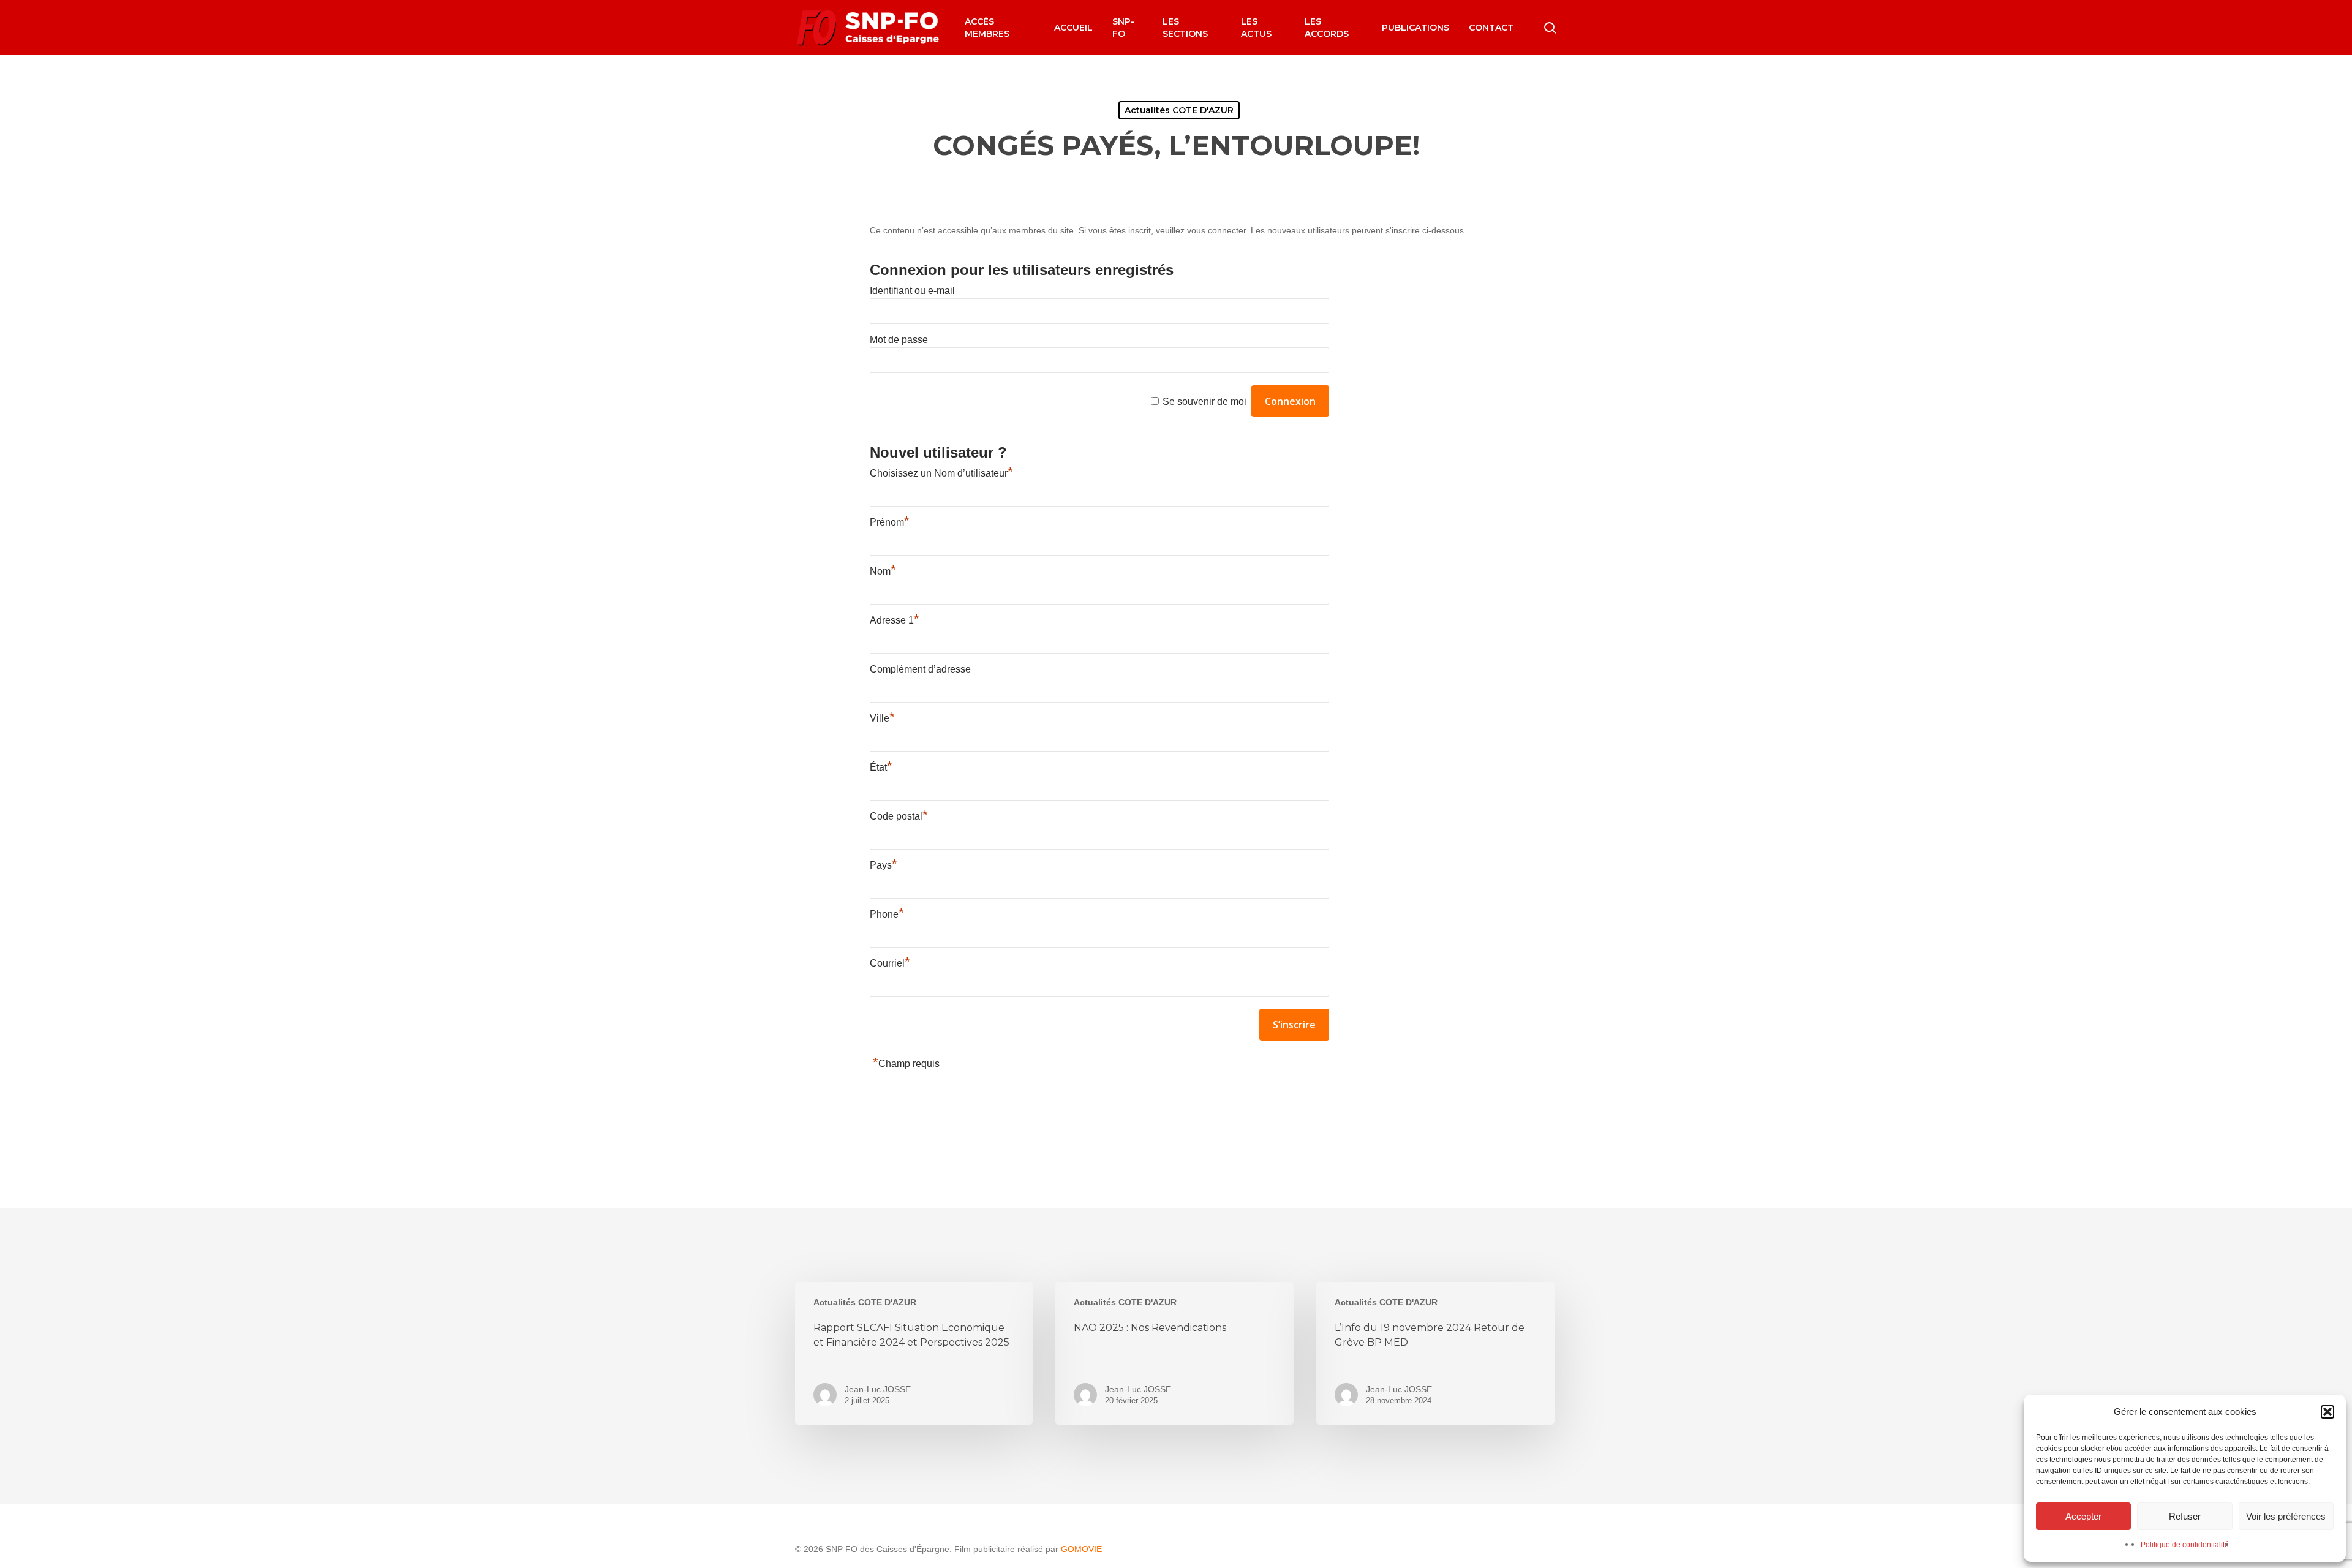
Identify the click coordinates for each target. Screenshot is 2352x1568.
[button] (2327, 1412)
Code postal (899, 816)
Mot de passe (899, 340)
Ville (882, 718)
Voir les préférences (2286, 1516)
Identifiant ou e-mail (912, 291)
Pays (884, 865)
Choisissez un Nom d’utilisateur (941, 473)
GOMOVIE (1081, 1549)
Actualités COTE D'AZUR (1179, 110)
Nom (883, 571)
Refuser (2185, 1516)
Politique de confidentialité (2185, 1545)
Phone (887, 914)
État (881, 767)
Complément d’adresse (920, 669)
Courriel (890, 963)
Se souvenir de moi (1204, 401)
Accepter (2083, 1516)
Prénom (890, 522)
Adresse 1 (895, 620)
